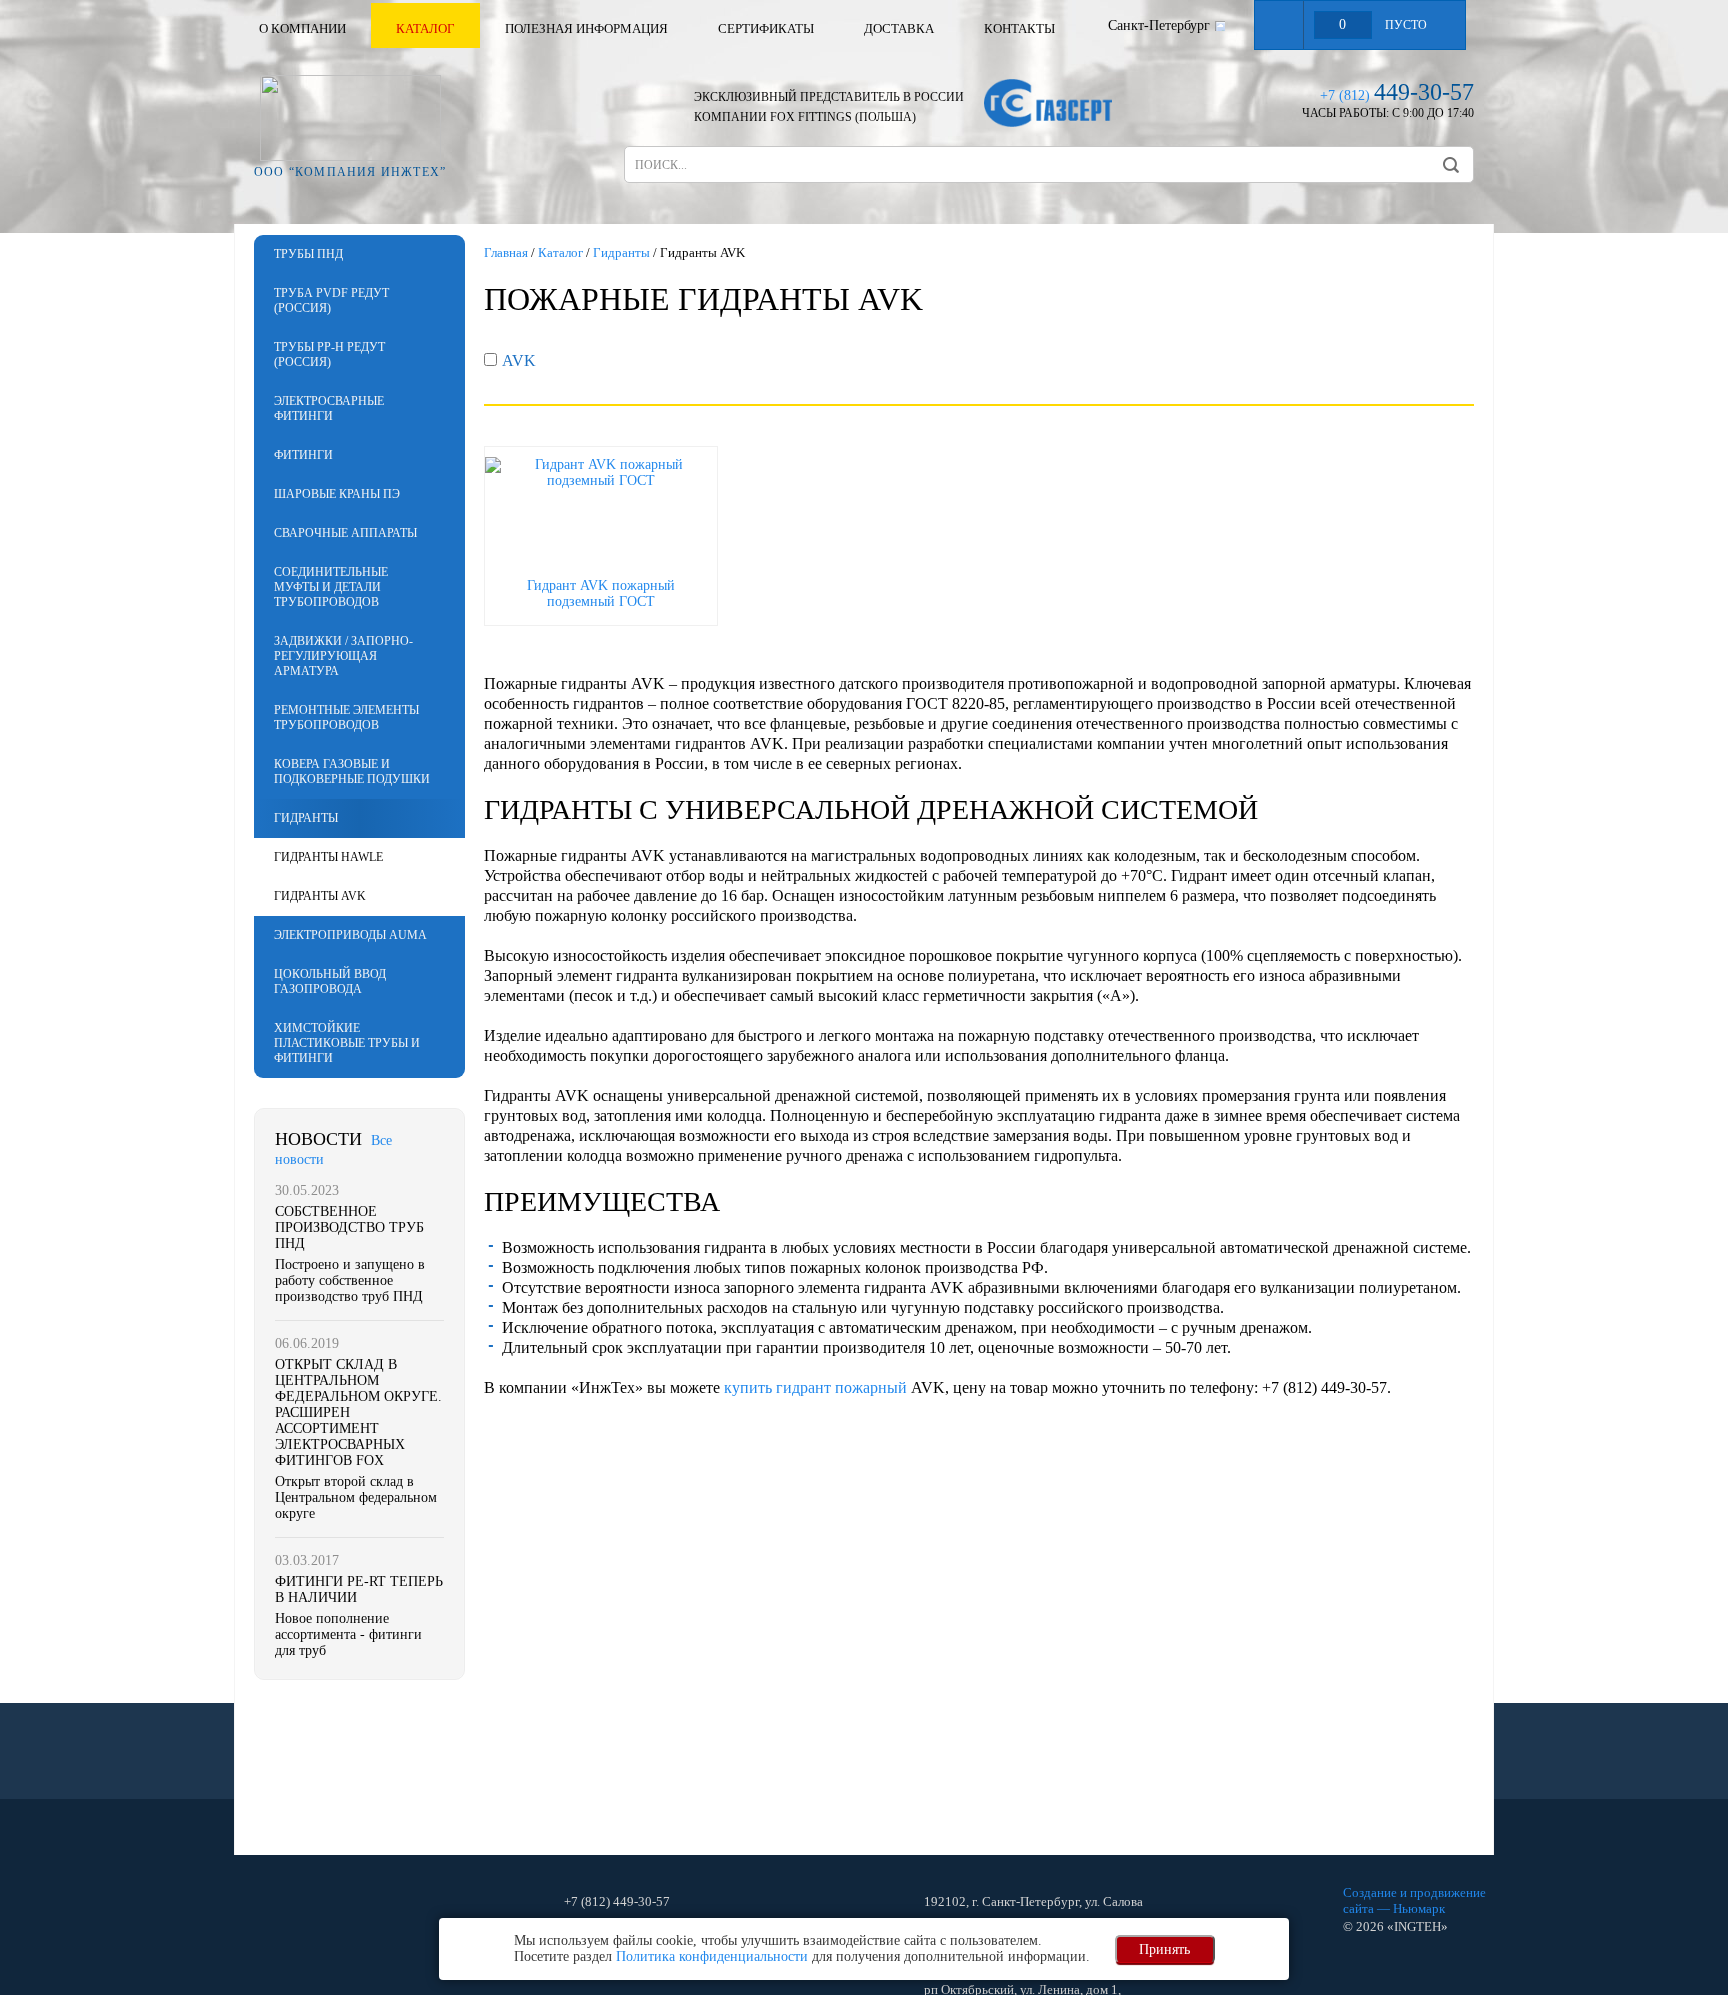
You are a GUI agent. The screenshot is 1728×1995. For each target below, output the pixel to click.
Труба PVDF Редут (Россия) (331, 300)
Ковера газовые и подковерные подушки (352, 771)
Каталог (425, 28)
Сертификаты (766, 28)
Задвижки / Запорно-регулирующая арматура (343, 656)
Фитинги (303, 455)
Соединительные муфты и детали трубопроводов (331, 587)
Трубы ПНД (308, 254)
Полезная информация (586, 28)
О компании (302, 28)
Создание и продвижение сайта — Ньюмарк (1414, 1900)
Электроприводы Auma (350, 935)
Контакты (1019, 28)
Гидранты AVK (320, 896)
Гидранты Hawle (328, 857)
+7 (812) (1397, 95)
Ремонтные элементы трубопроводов (346, 717)
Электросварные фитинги (329, 408)
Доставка (899, 28)
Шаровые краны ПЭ (337, 494)
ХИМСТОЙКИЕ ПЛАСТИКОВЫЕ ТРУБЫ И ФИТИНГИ (347, 1043)
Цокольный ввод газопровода (330, 981)
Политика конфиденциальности (712, 1956)
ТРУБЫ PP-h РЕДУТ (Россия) (329, 354)
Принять (1164, 1949)
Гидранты (306, 818)
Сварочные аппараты (345, 533)
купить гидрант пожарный (815, 1387)
